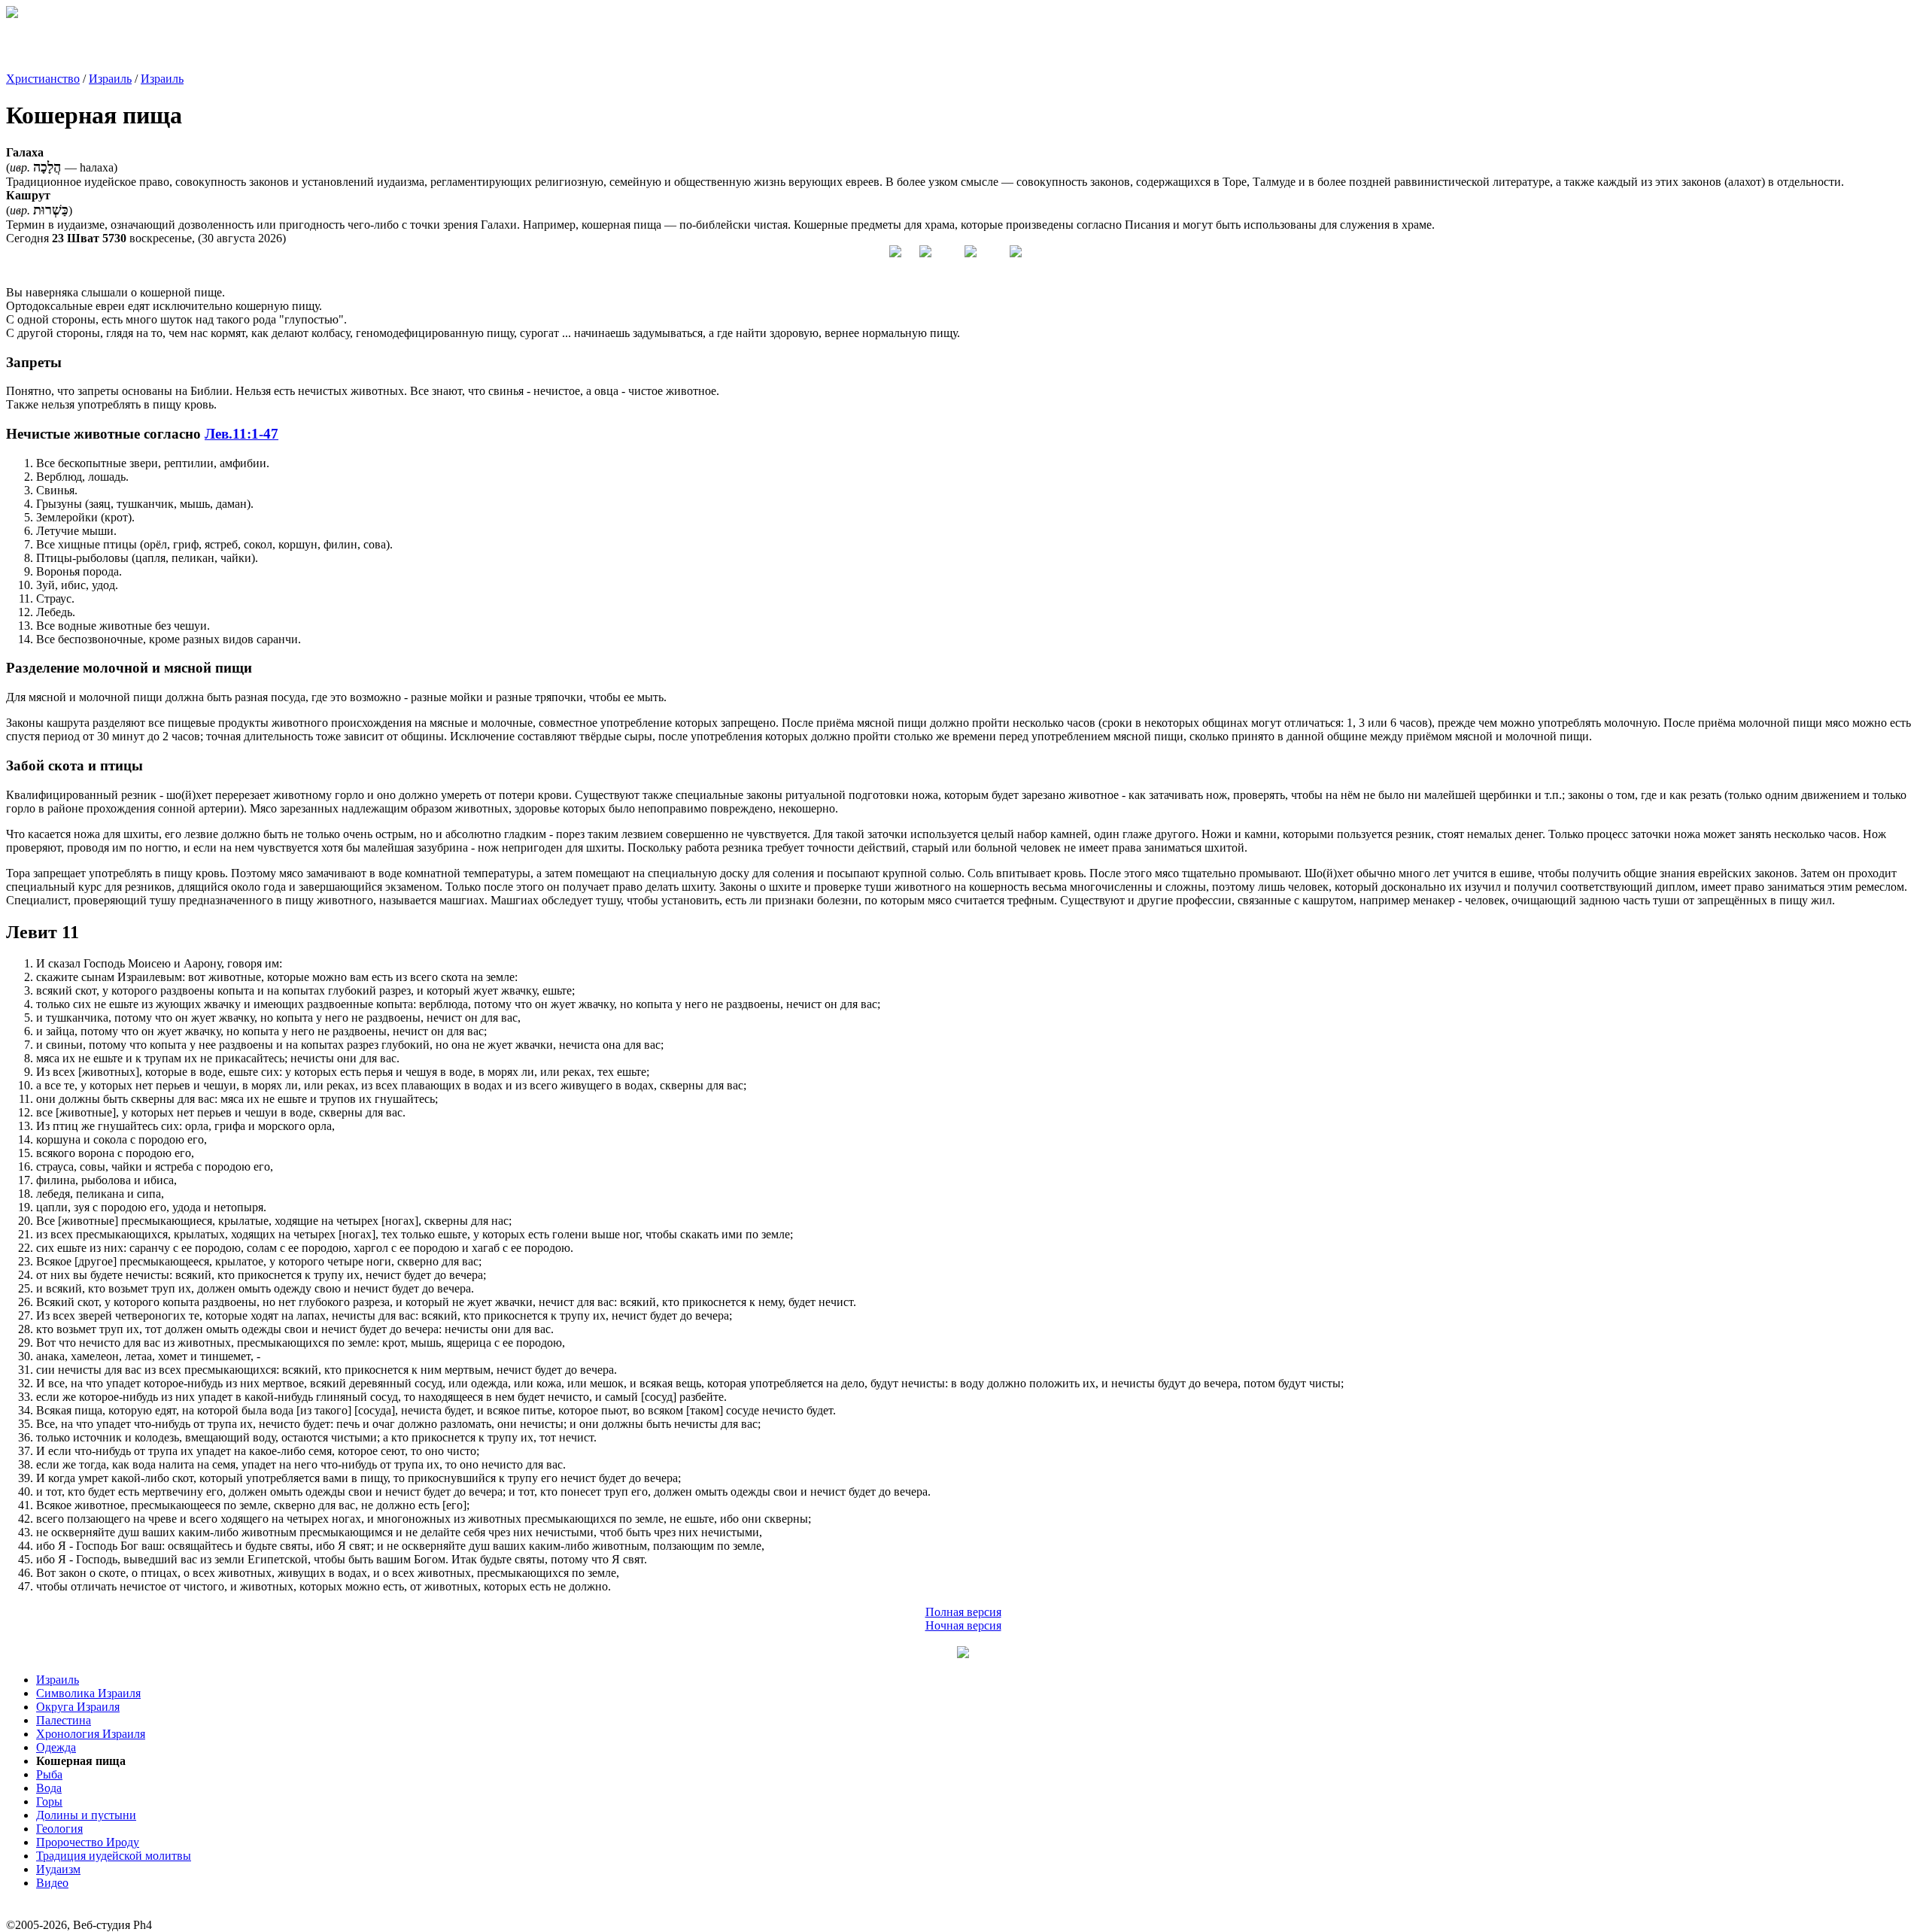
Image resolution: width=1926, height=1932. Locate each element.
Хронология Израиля (91, 1734)
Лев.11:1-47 (242, 434)
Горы (49, 1801)
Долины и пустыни (86, 1815)
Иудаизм (58, 1869)
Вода (49, 1788)
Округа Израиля (78, 1707)
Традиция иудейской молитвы (114, 1856)
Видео (52, 1883)
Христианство (43, 79)
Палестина (64, 1720)
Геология (59, 1829)
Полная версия (963, 1612)
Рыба (49, 1774)
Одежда (56, 1747)
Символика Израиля (88, 1693)
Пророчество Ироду (88, 1842)
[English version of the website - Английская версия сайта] (12, 14)
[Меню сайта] (963, 1654)
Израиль (110, 79)
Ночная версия (963, 1625)
